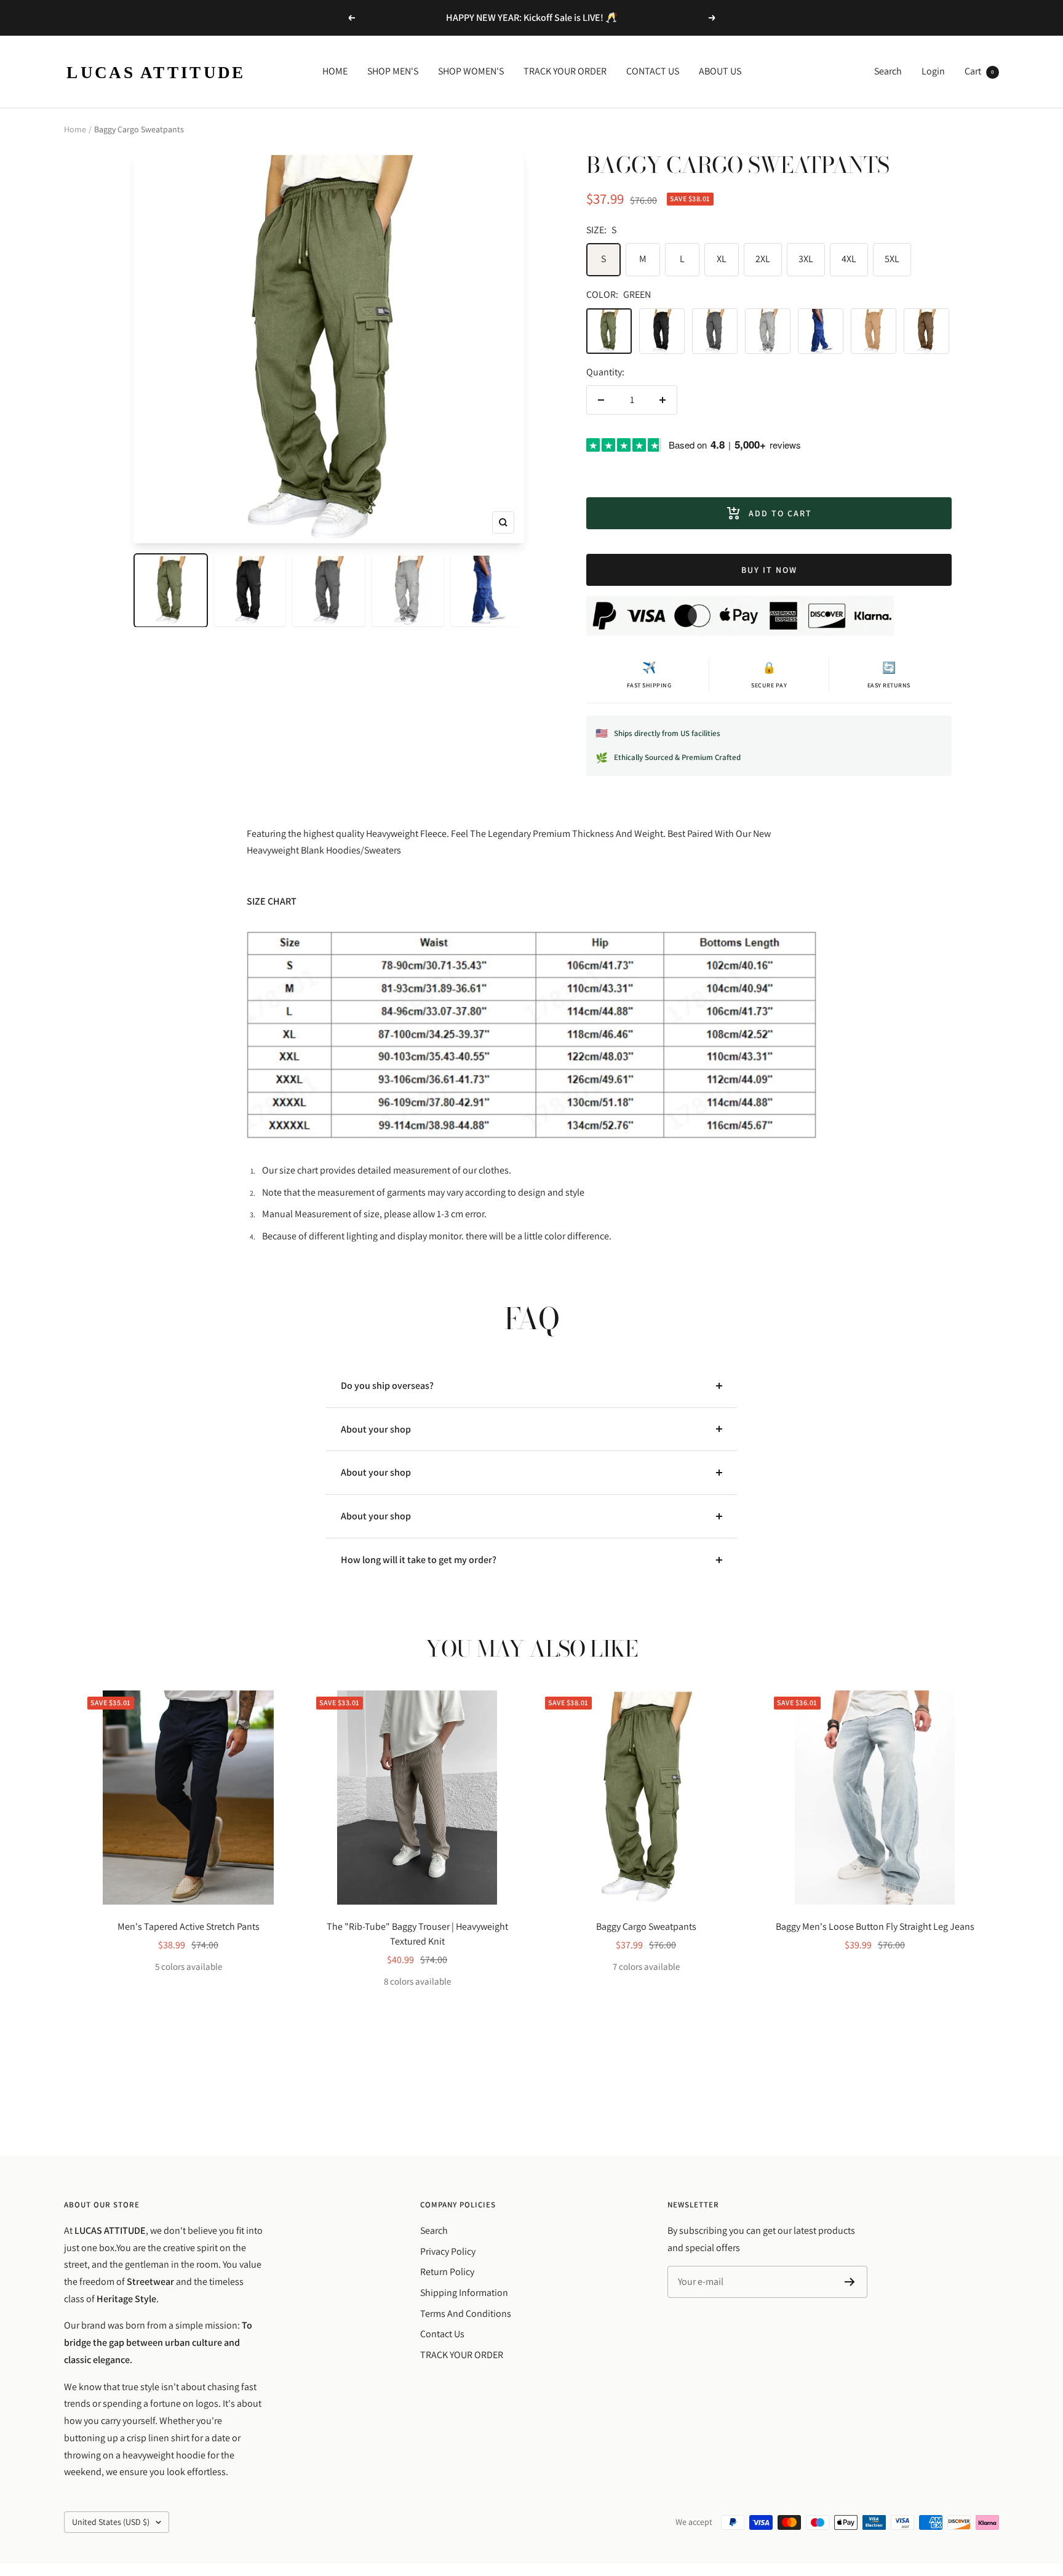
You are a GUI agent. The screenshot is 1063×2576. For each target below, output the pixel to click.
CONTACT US (653, 71)
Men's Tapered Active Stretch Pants (189, 1926)
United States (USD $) (111, 2522)
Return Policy (447, 2272)
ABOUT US (720, 71)
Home (75, 129)
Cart (979, 71)
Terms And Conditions (466, 2314)
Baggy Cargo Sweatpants (646, 1926)
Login (933, 71)
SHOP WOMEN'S (471, 71)
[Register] (850, 2282)
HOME (335, 71)
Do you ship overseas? (387, 1386)
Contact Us (442, 2334)
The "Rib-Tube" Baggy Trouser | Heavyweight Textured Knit (417, 1934)
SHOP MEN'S (393, 71)
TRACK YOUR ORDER (565, 71)
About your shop (376, 1429)
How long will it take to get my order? (419, 1560)
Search (888, 71)
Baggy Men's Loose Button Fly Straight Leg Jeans (875, 1926)
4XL (849, 259)
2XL (763, 259)
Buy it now (769, 570)
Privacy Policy (448, 2251)
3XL (806, 259)
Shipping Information (464, 2293)
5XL (892, 259)
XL (722, 259)
